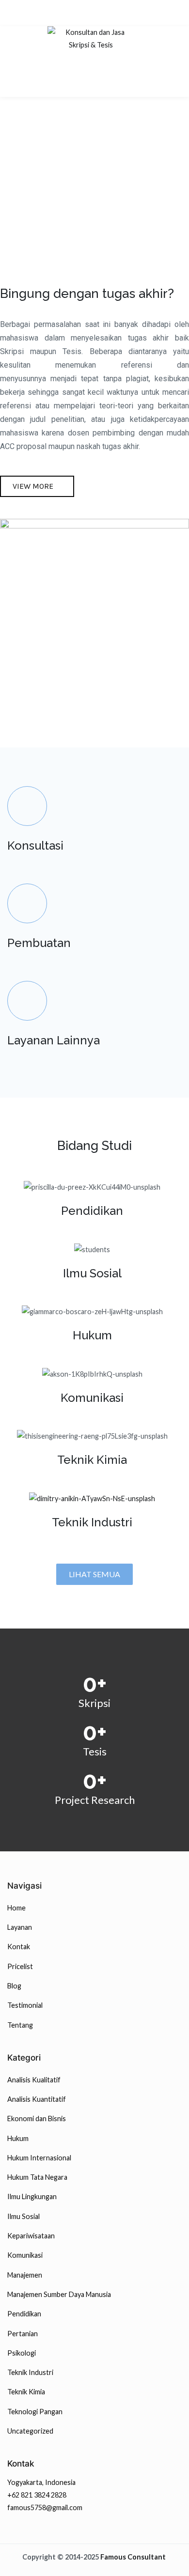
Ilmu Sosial (24, 2216)
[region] (94, 152)
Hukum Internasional (39, 2158)
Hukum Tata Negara (37, 2177)
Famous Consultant (133, 2557)
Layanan (20, 1927)
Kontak (19, 1947)
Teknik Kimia (26, 2392)
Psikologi (22, 2353)
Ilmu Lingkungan (32, 2196)
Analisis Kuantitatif (37, 2099)
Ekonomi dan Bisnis (37, 2118)
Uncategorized (30, 2431)
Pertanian (23, 2334)
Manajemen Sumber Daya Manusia (59, 2294)
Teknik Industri (92, 1522)
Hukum (18, 2138)
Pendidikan (24, 2314)
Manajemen (25, 2275)
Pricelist (20, 1966)
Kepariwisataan (31, 2236)
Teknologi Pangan (35, 2412)
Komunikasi (25, 2255)
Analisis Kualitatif (34, 2080)
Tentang (20, 2025)
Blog (14, 1986)
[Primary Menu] (91, 87)
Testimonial (25, 2005)
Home (16, 1908)
